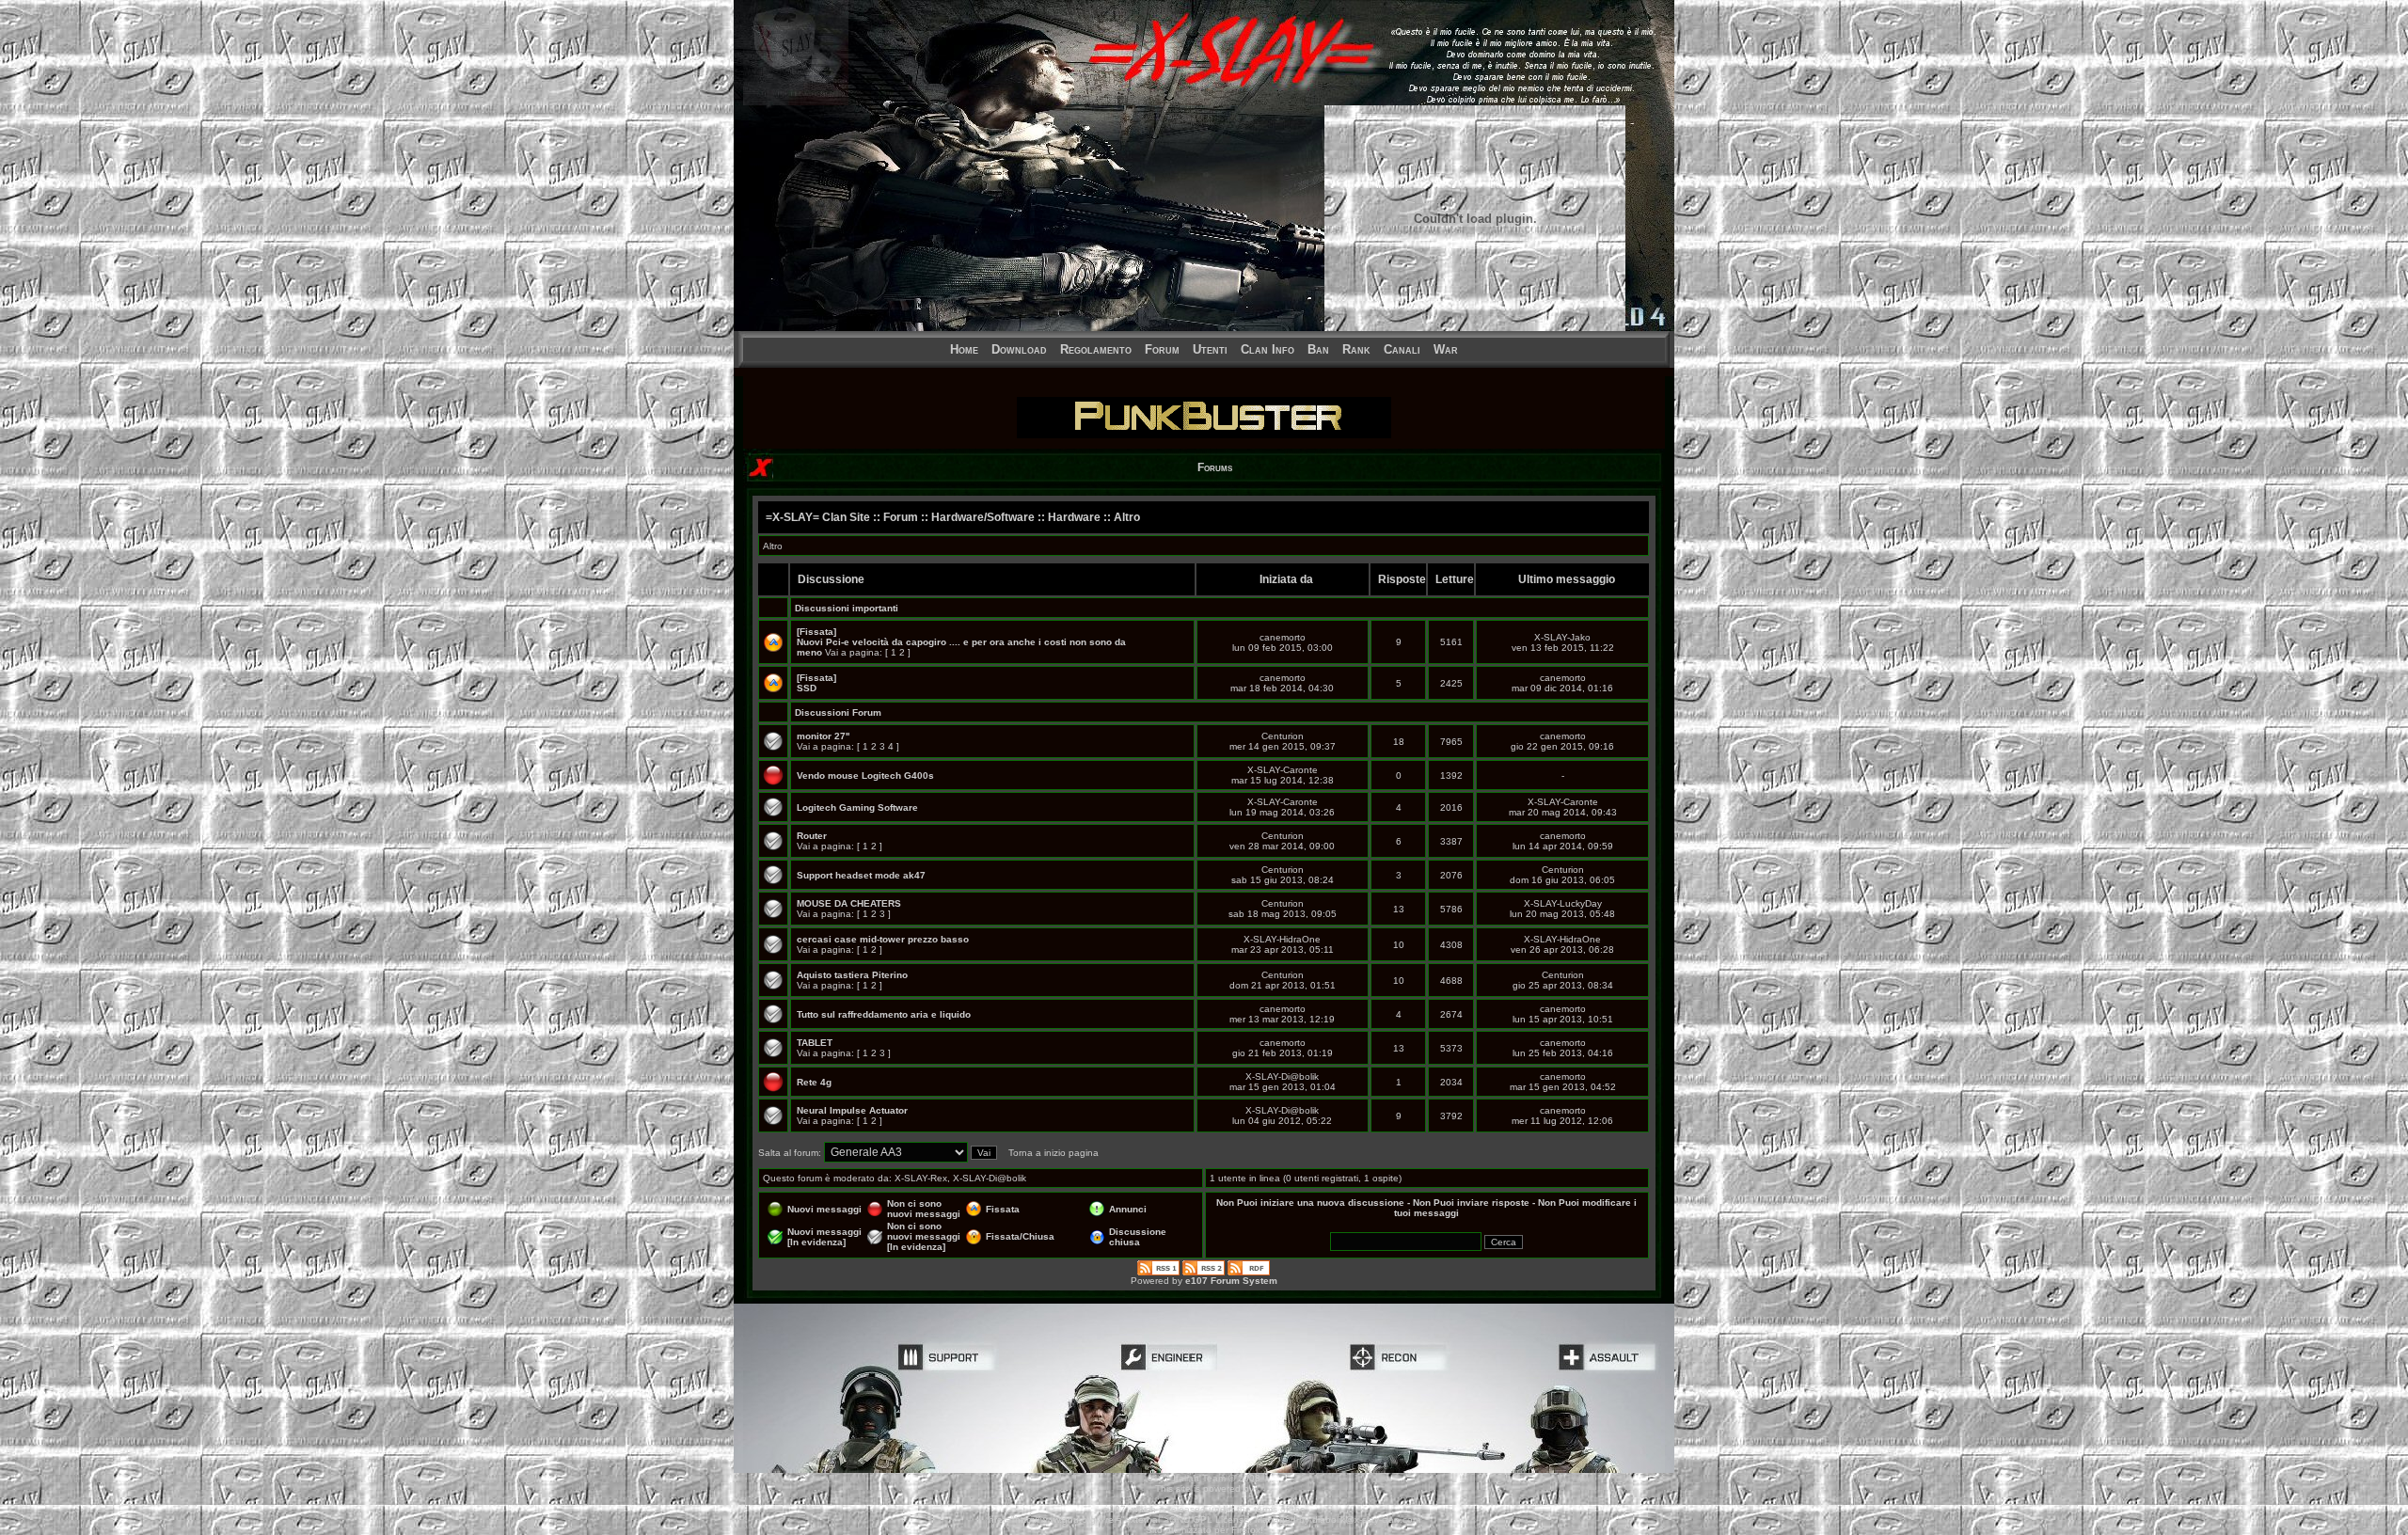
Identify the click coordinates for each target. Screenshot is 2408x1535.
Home (964, 349)
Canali (1402, 349)
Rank (1356, 349)
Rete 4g (814, 1082)
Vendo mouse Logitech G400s (865, 775)
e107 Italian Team (1187, 1478)
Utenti (1210, 349)
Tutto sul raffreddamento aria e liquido (884, 1014)
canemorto (1283, 637)
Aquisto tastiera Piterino (852, 975)
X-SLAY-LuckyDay (1563, 903)
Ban (1318, 349)
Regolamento (1096, 349)
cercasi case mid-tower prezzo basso (883, 939)
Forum (1162, 349)
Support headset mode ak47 (861, 875)
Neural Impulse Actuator (852, 1110)
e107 (1115, 1509)
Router (812, 836)
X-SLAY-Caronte (1283, 770)
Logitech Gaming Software (857, 807)
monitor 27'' (823, 736)
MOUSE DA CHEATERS (849, 903)
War (1446, 349)
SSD (807, 688)
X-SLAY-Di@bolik (1282, 1076)
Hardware (1074, 517)
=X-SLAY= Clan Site (818, 517)
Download (1019, 349)
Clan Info (1267, 349)
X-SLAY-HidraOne (1282, 939)
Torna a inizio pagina (1053, 1153)
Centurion (1283, 736)
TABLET (815, 1043)
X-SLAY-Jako (1562, 637)
